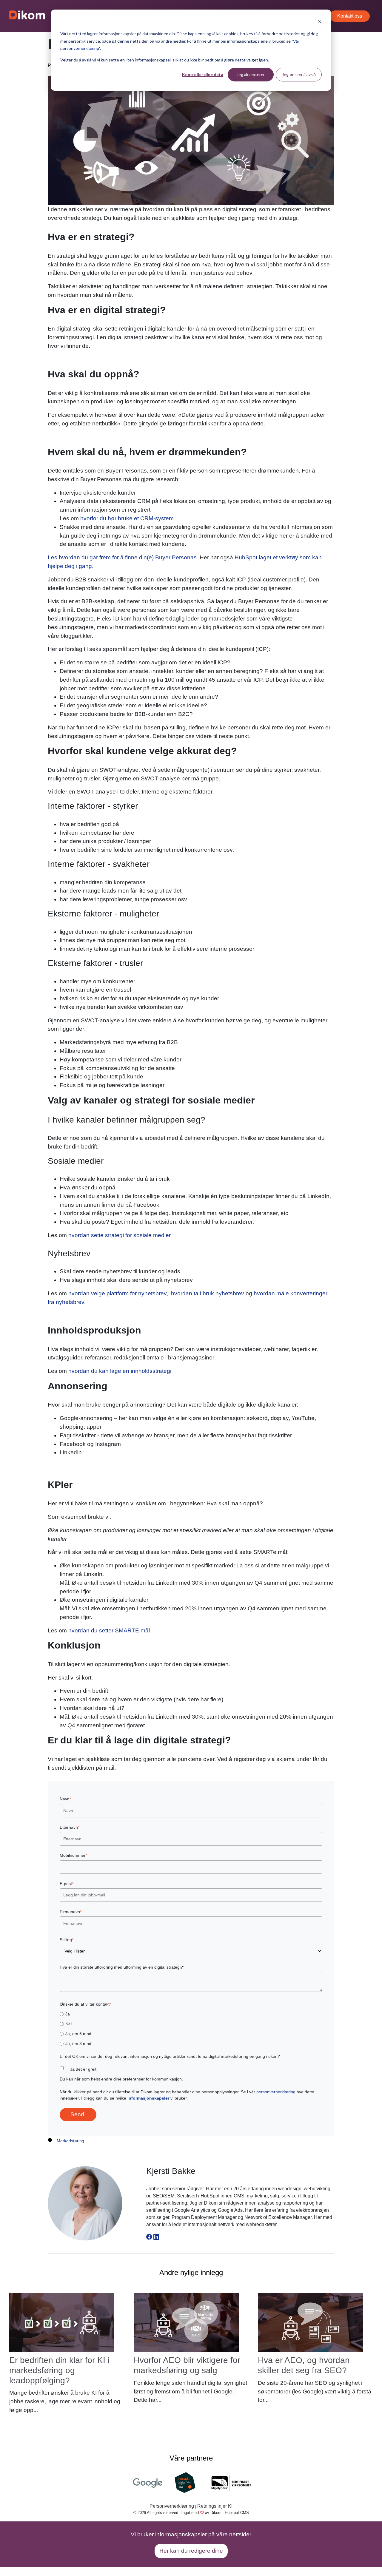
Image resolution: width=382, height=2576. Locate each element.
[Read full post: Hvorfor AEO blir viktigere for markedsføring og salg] (186, 2322)
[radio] (191, 2014)
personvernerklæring (276, 2092)
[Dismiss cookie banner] (320, 23)
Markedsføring (70, 2141)
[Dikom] (27, 16)
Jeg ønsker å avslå (299, 74)
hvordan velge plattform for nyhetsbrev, (119, 1293)
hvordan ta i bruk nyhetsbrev (208, 1293)
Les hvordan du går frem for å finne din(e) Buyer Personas (122, 557)
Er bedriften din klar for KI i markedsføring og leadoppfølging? (59, 2370)
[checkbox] (191, 2029)
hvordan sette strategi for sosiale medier (120, 1235)
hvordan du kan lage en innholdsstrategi (120, 1371)
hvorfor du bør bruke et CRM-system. (128, 518)
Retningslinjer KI (215, 2506)
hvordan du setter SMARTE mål (109, 1630)
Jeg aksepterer (251, 74)
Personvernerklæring (172, 2506)
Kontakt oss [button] (350, 16)
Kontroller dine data (203, 74)
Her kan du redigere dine (191, 2551)
